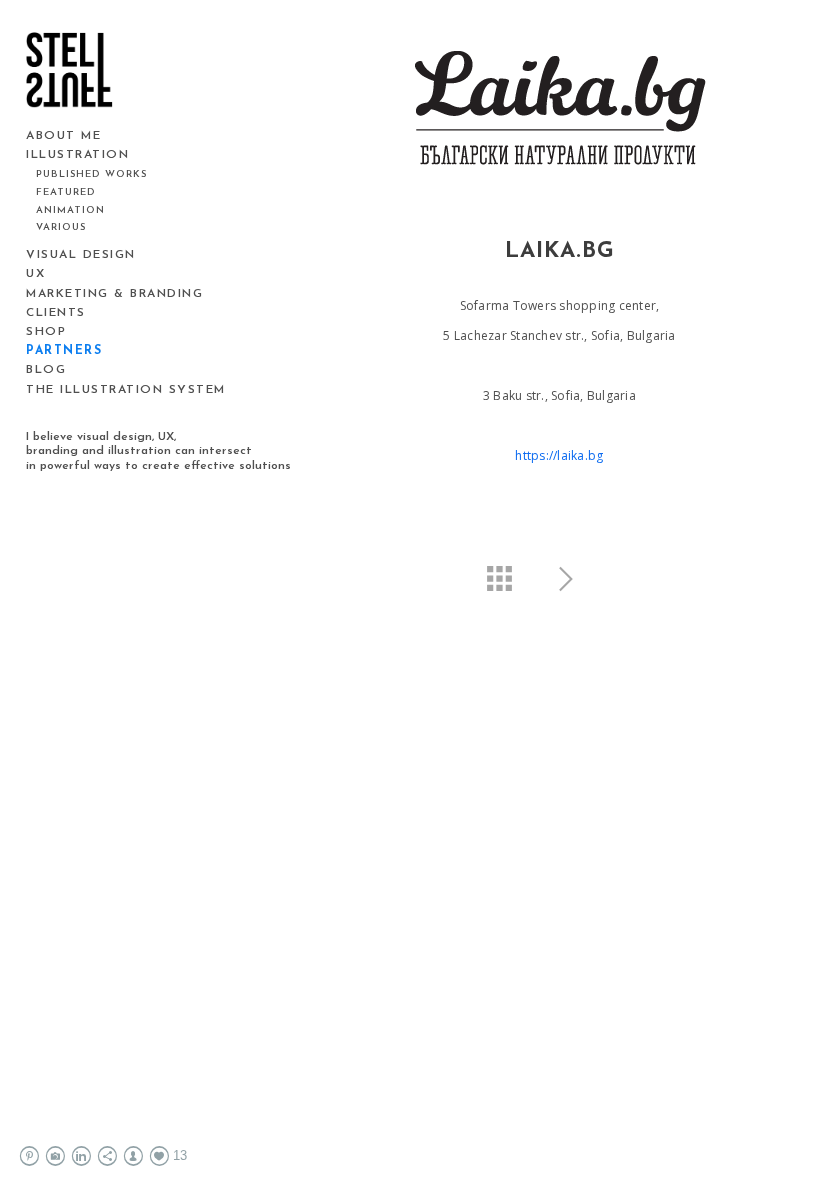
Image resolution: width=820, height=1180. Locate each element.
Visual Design (81, 255)
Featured (66, 192)
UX (35, 274)
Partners (64, 351)
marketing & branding (114, 294)
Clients (56, 313)
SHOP (46, 332)
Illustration (77, 155)
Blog (46, 370)
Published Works (91, 174)
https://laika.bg (559, 455)
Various (61, 227)
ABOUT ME (63, 136)
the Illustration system (126, 390)
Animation (70, 210)
